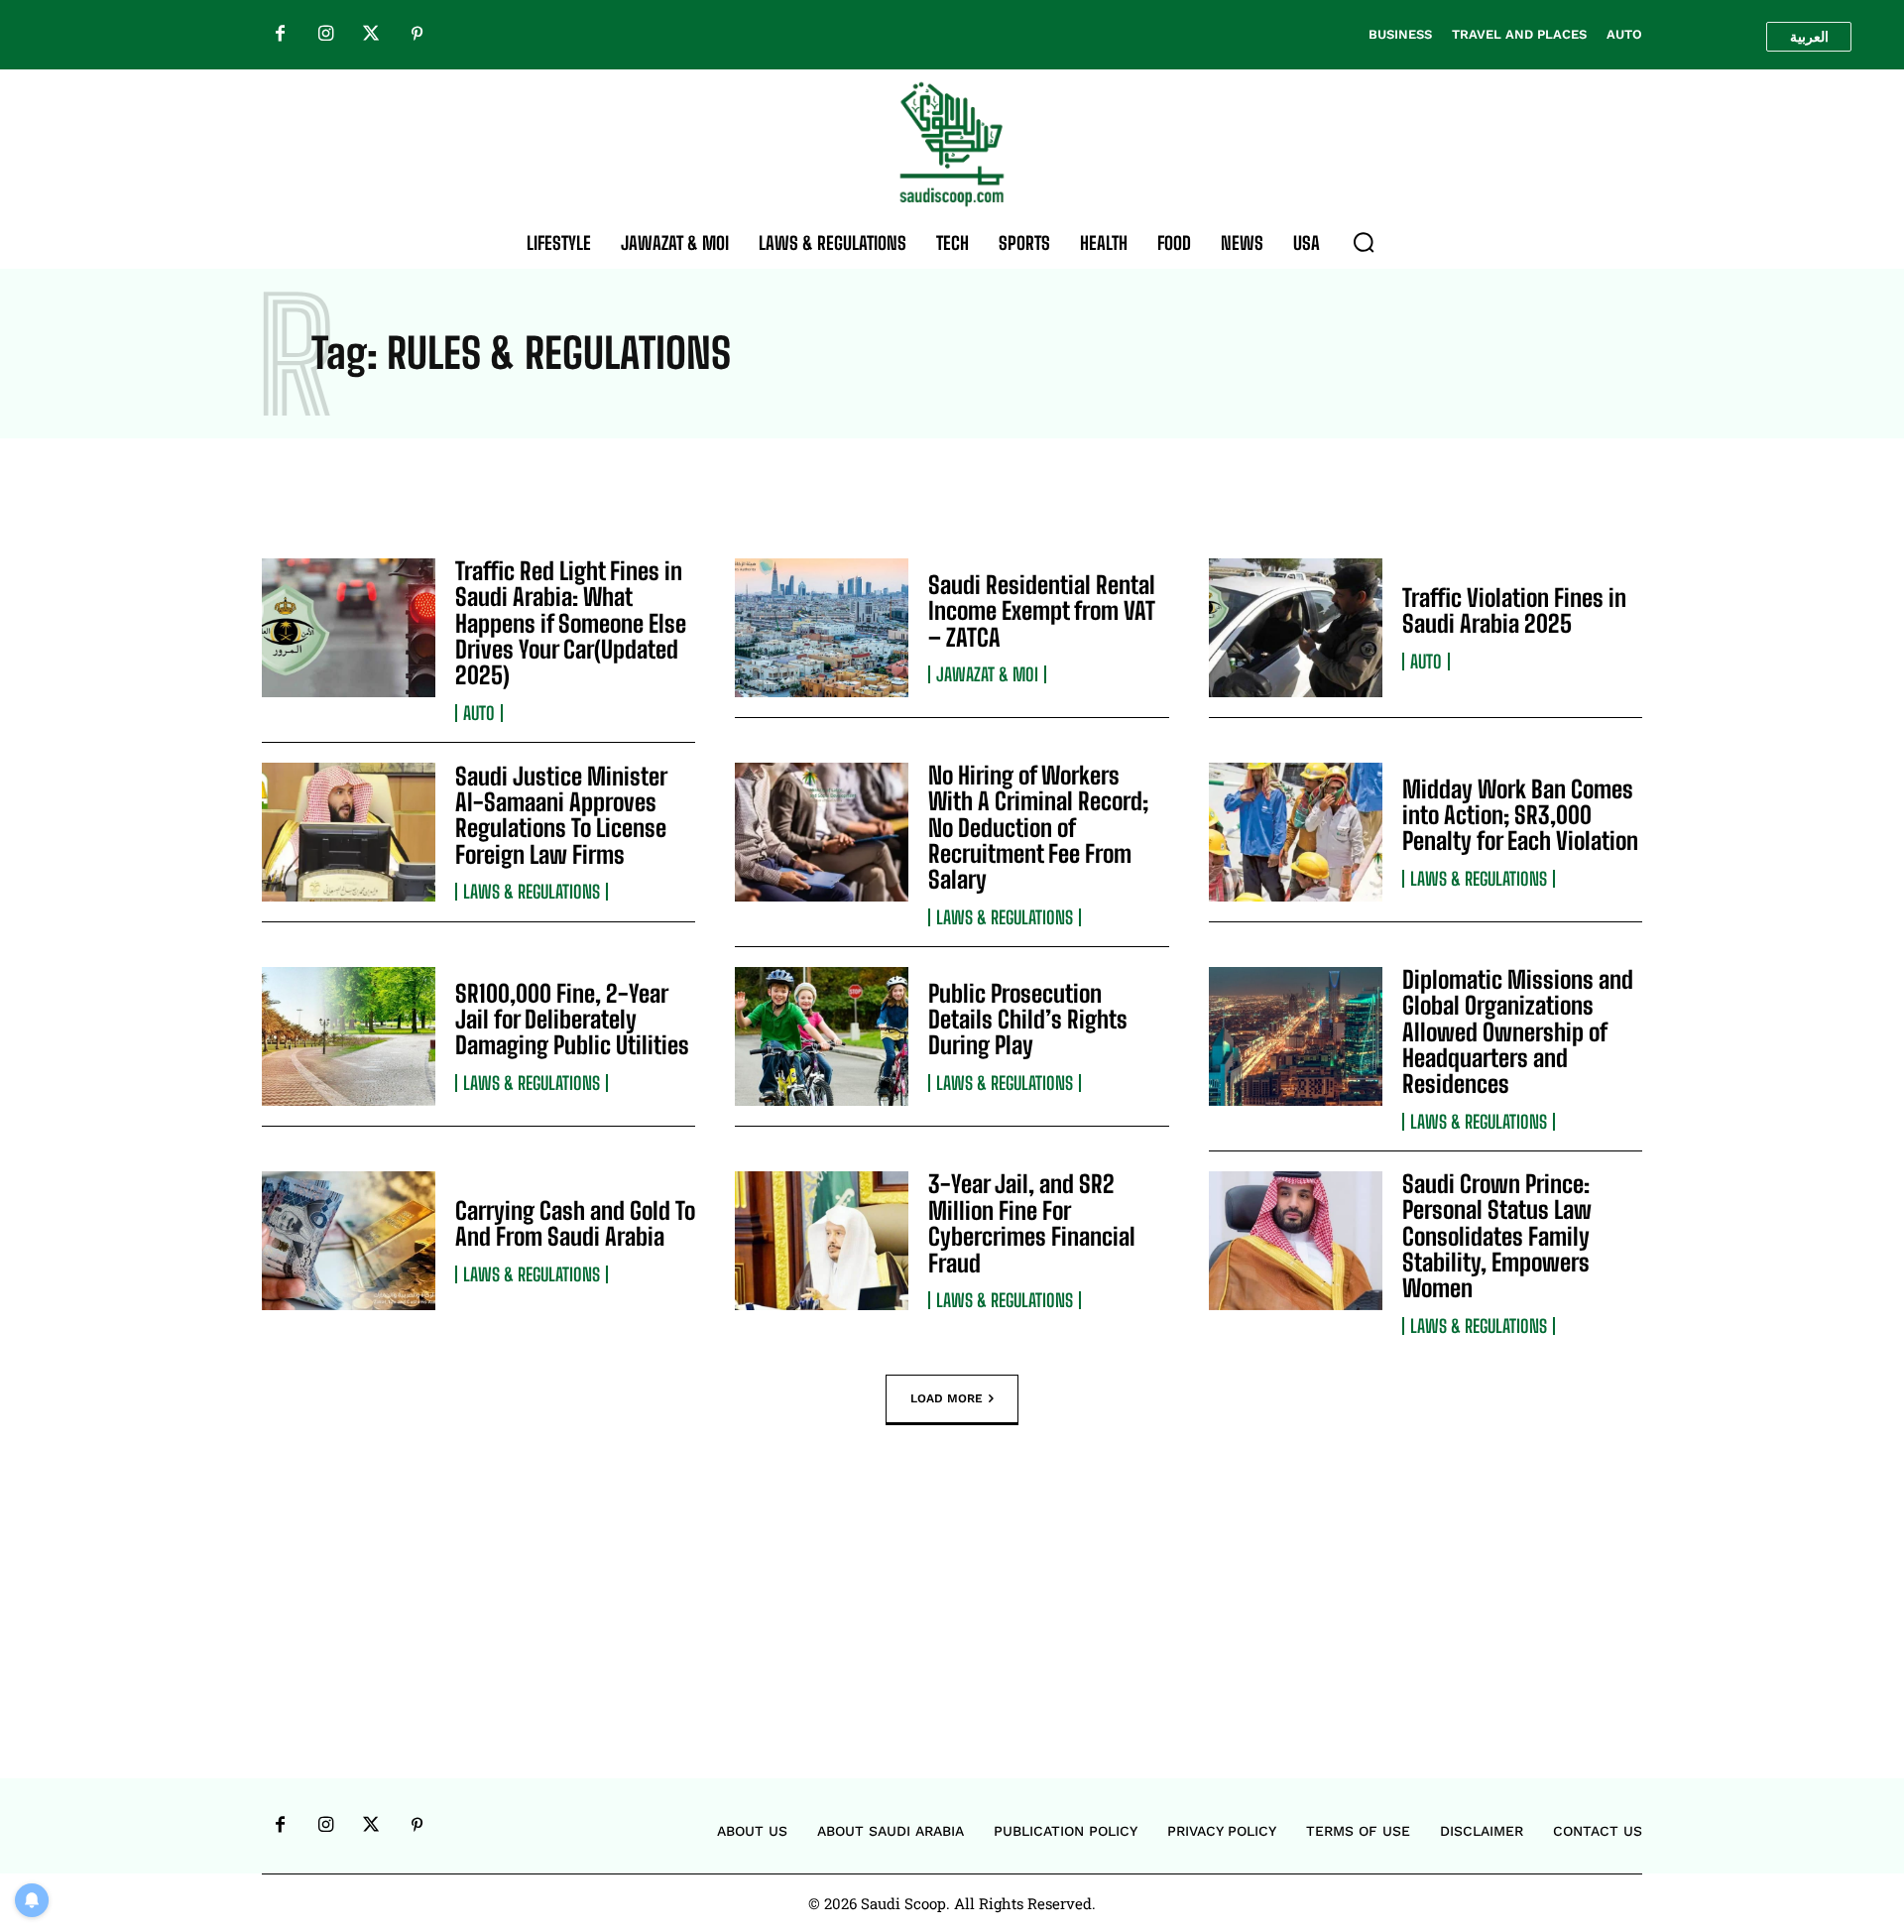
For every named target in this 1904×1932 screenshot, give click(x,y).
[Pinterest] (416, 35)
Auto (479, 713)
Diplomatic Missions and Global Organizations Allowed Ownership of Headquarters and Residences (1518, 1032)
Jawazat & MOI (987, 674)
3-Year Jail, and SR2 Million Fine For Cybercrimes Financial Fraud (1032, 1223)
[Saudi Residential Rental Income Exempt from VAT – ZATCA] (822, 628)
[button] (1364, 242)
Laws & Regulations (532, 892)
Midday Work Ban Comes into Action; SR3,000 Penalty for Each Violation (1520, 815)
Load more (947, 1397)
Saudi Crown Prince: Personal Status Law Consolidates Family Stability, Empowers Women (1497, 1236)
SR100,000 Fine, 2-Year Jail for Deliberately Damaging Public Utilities (572, 1020)
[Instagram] (325, 35)
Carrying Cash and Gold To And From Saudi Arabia (575, 1223)
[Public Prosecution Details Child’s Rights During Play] (822, 1036)
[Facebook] (280, 35)
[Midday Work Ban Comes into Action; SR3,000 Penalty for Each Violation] (1296, 832)
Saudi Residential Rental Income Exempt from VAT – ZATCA (1042, 611)
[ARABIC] (1809, 37)
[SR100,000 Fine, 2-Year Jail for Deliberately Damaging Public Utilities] (349, 1036)
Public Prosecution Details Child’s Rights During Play (1028, 1020)
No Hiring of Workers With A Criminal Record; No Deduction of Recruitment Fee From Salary (1038, 828)
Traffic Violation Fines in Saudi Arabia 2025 (1514, 610)
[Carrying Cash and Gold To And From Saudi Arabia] (349, 1241)
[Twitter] (371, 35)
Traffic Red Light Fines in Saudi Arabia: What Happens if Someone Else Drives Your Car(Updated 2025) (571, 623)
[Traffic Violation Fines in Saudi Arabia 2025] (1296, 628)
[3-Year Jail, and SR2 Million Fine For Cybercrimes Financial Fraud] (822, 1241)
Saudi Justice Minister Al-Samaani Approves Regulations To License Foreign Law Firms (561, 815)
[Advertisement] (952, 1631)
